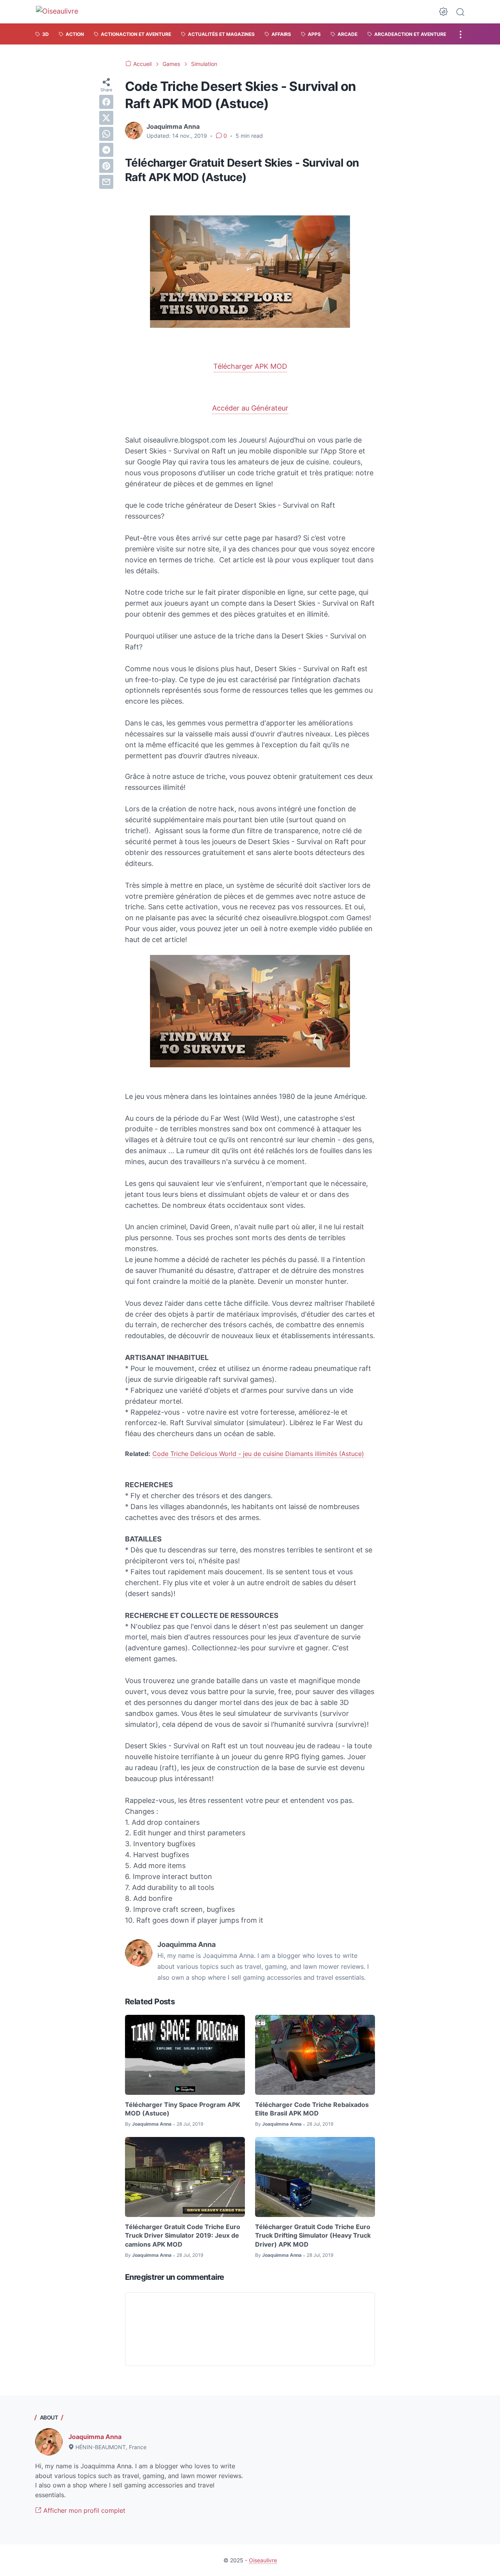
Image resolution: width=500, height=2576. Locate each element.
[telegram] (106, 150)
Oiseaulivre (263, 2560)
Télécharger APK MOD (250, 366)
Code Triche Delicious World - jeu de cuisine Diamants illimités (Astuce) (258, 1454)
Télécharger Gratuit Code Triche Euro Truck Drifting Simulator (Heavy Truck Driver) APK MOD (313, 2236)
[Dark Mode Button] (443, 12)
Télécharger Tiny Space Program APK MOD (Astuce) (183, 2109)
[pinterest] (106, 166)
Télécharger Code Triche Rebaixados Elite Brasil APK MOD (312, 2109)
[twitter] (106, 118)
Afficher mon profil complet (83, 2510)
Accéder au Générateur (250, 408)
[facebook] (106, 102)
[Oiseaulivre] (61, 12)
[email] (106, 182)
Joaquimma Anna (95, 2437)
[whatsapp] (106, 134)
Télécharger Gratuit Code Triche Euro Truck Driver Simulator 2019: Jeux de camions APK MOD (183, 2236)
